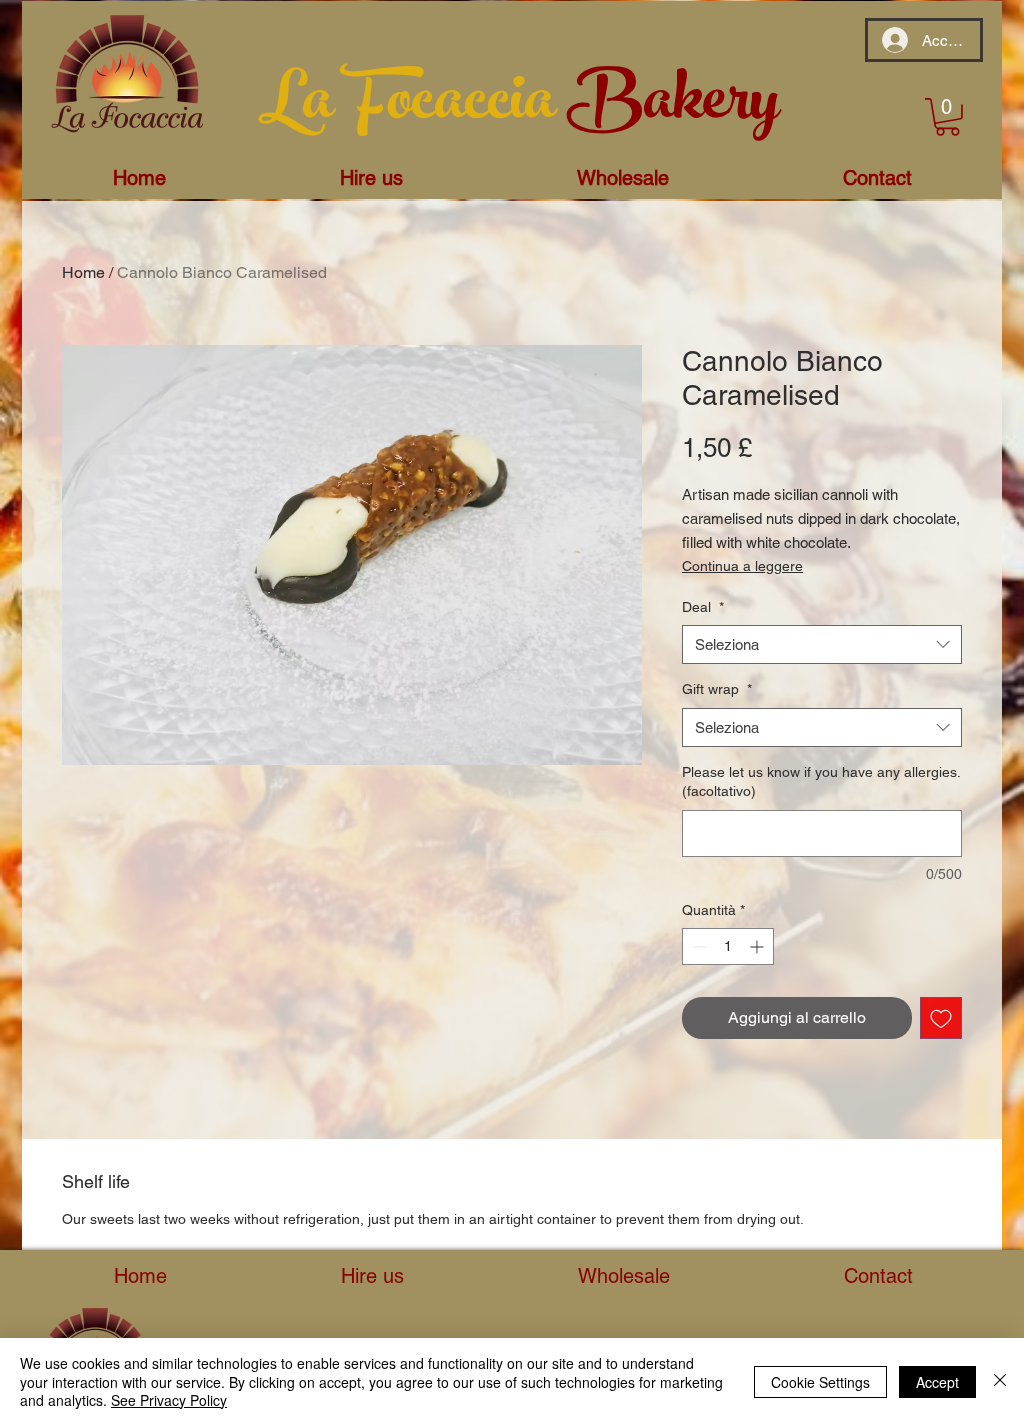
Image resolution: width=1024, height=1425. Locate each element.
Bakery (673, 107)
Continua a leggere (742, 566)
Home (83, 272)
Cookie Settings (820, 1382)
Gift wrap (717, 689)
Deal (703, 607)
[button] (947, 117)
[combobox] (822, 644)
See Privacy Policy (169, 1400)
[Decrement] (697, 946)
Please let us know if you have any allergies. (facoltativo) (821, 782)
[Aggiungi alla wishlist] (941, 1018)
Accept (937, 1382)
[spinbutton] (728, 946)
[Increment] (758, 946)
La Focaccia (412, 107)
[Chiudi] (1000, 1381)
